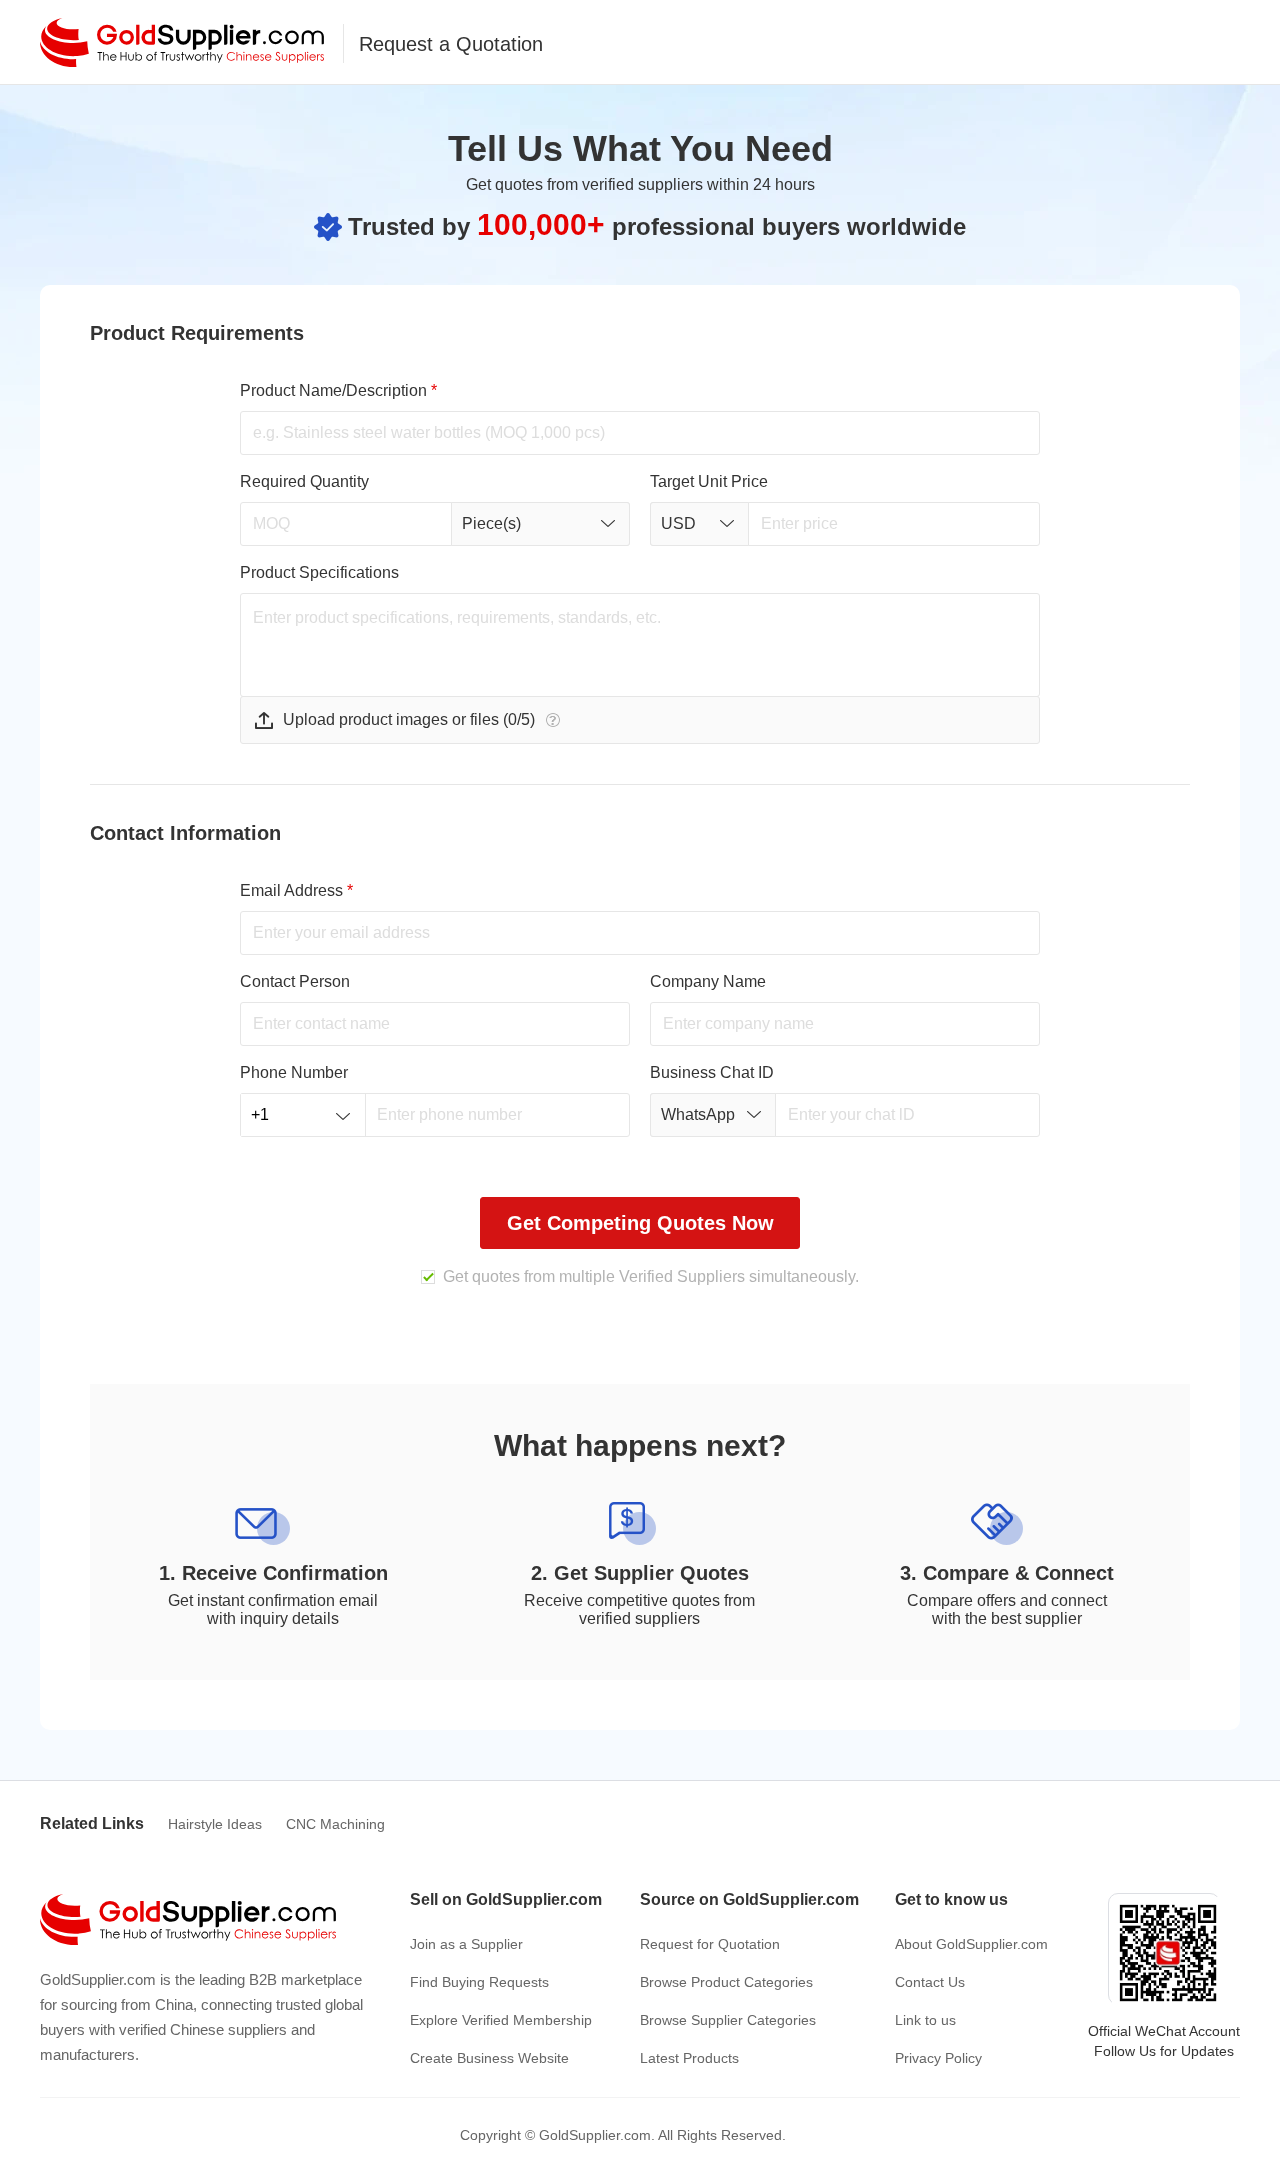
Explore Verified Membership (501, 2020)
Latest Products (689, 2058)
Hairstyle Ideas (215, 1824)
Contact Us (930, 1982)
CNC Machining (335, 1824)
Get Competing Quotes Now (640, 1223)
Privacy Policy (938, 2058)
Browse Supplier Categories (728, 2020)
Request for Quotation (710, 1944)
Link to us (925, 2020)
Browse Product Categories (726, 1982)
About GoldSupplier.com (971, 1944)
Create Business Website (489, 2058)
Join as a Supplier (466, 1944)
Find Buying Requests (479, 1982)
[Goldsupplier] (182, 42)
